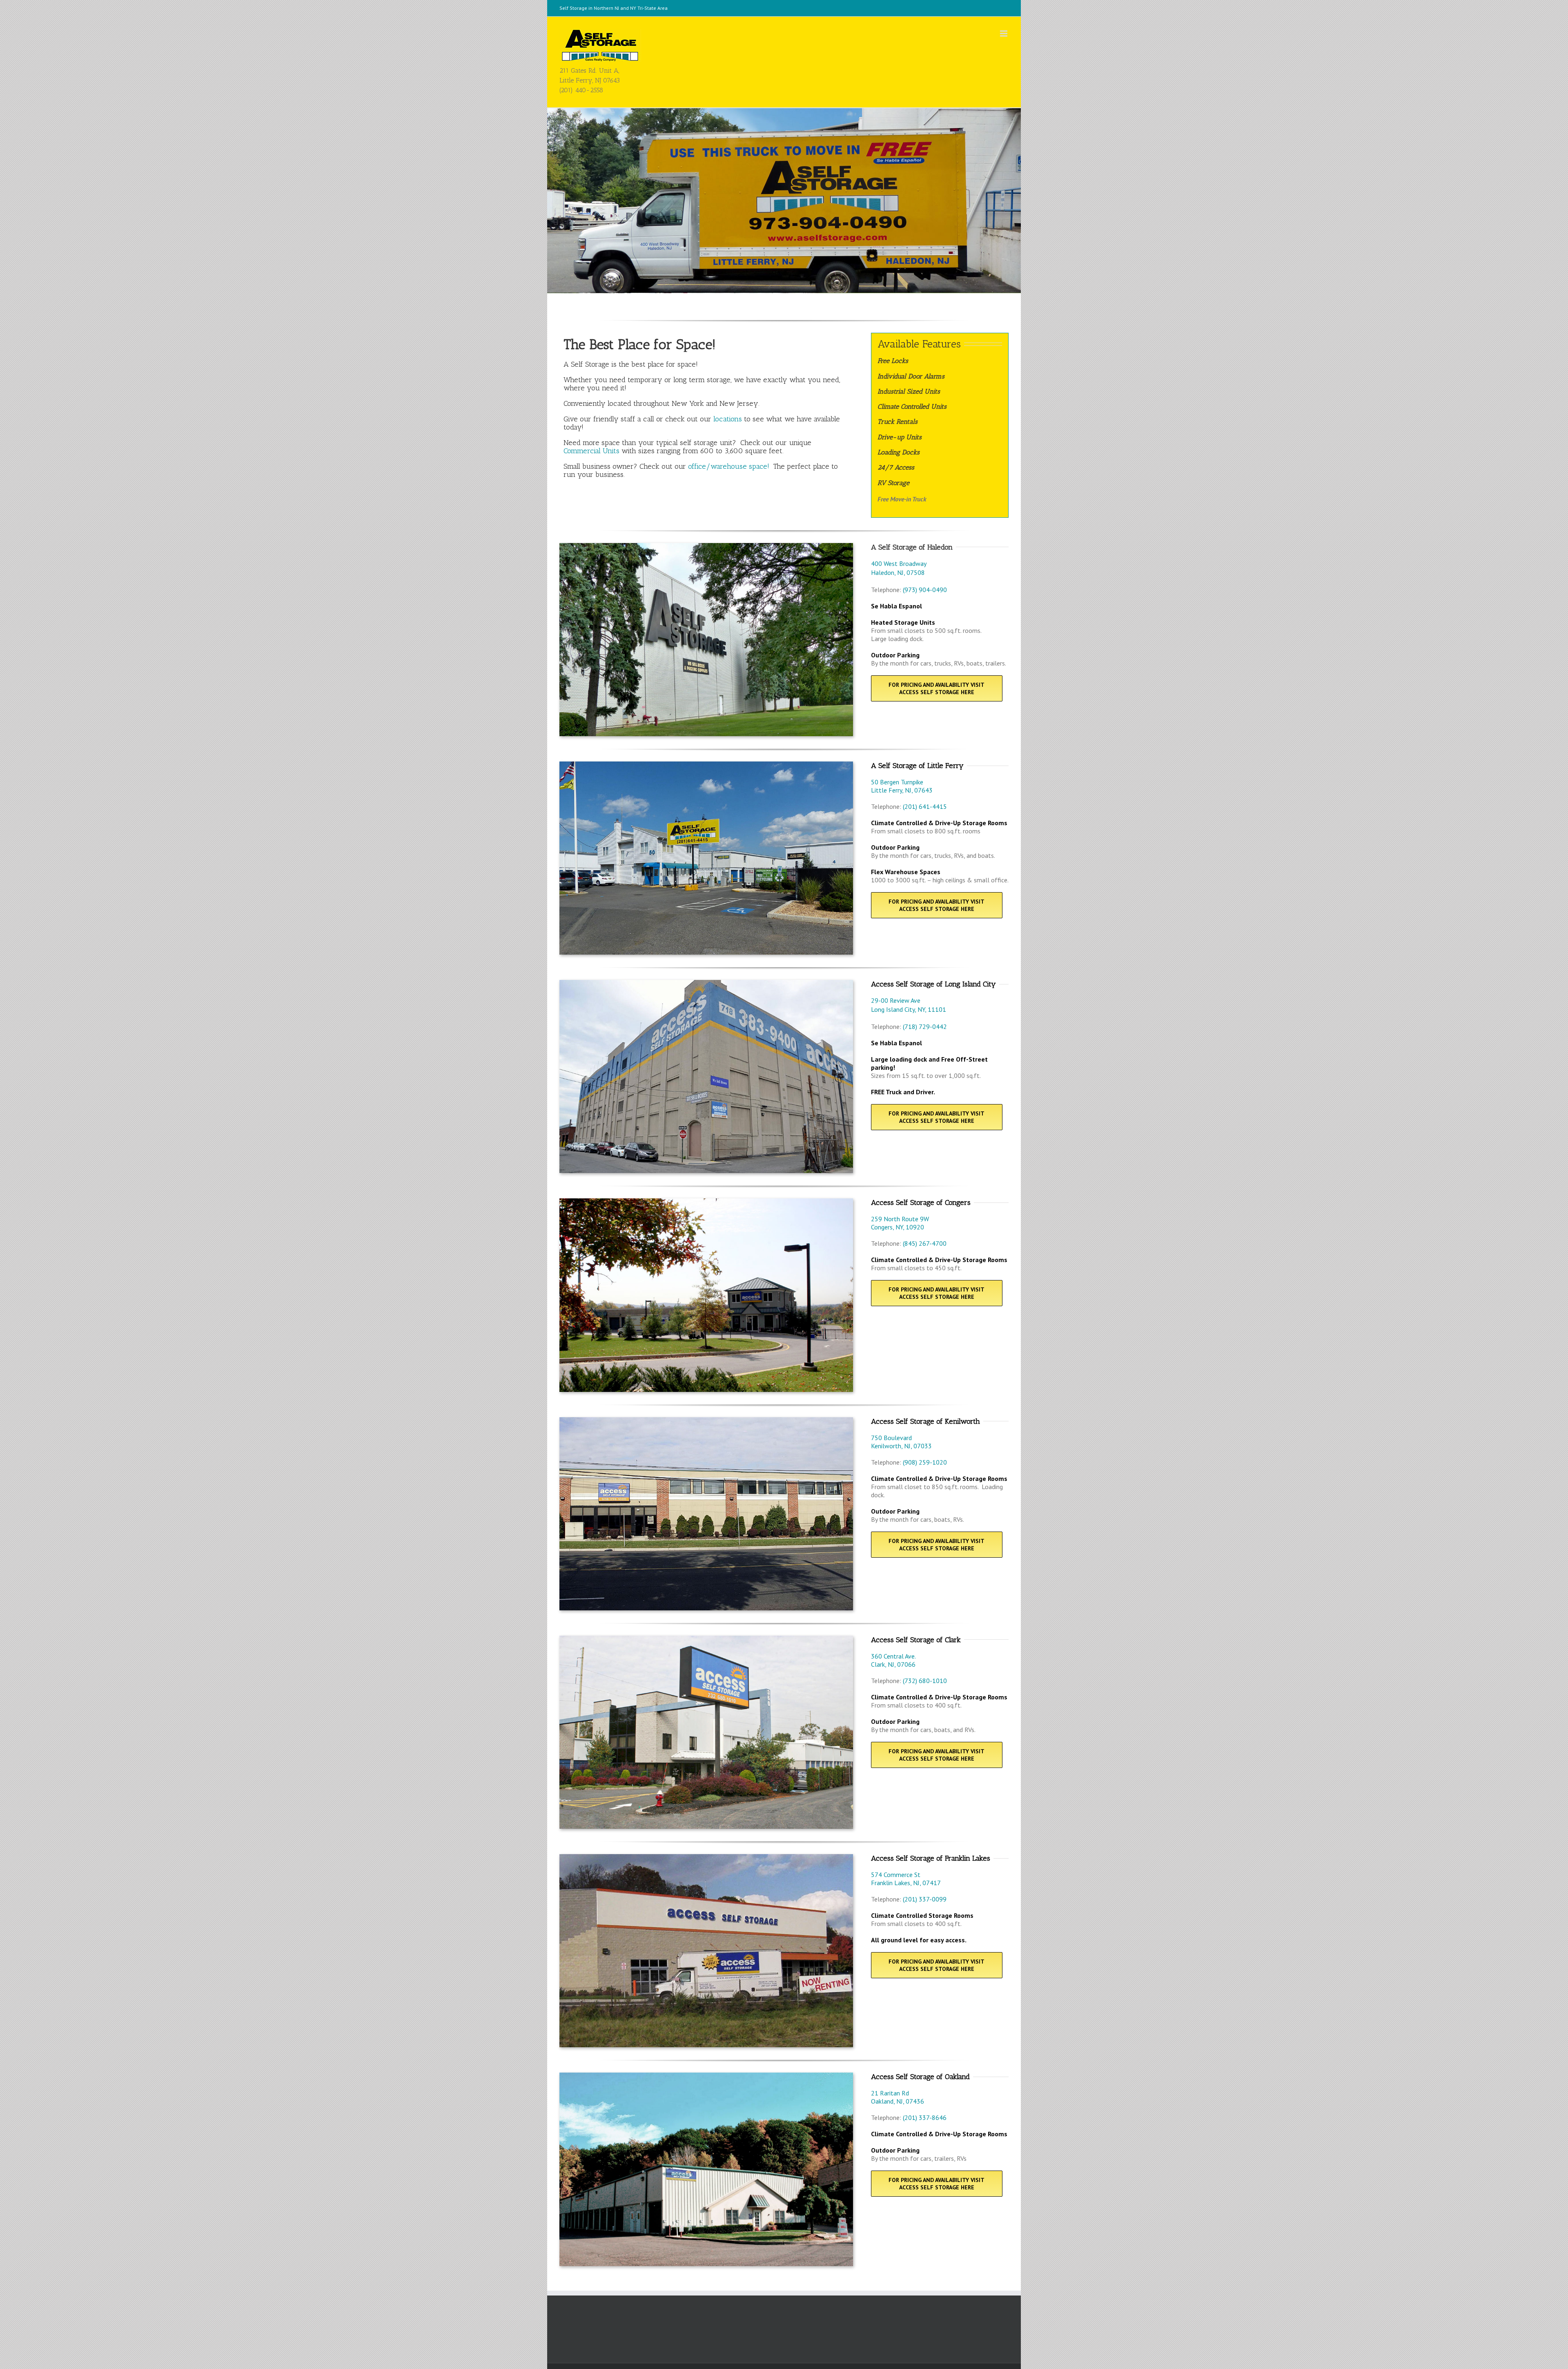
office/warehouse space (728, 466)
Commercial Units (591, 451)
